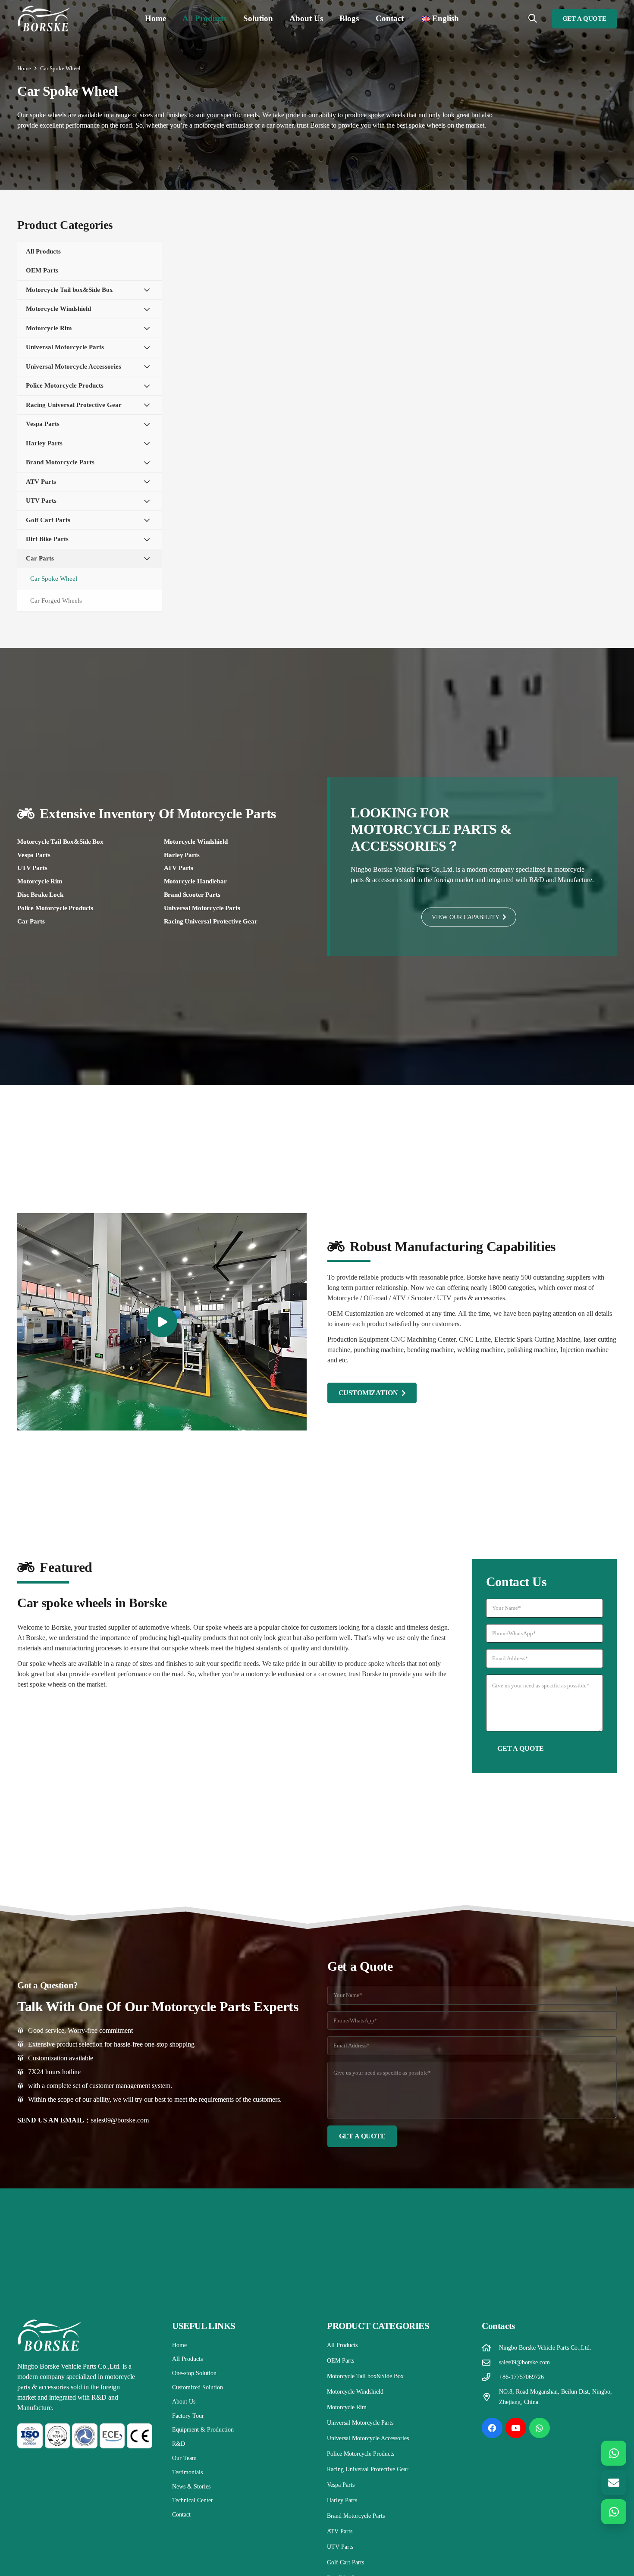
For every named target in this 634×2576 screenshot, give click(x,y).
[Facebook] (492, 2428)
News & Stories (191, 2487)
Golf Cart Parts (345, 2562)
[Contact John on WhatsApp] (614, 2453)
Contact (181, 2515)
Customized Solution (198, 2387)
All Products (187, 2359)
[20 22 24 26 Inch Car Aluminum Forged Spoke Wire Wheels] (400, 434)
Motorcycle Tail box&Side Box (60, 842)
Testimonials (187, 2472)
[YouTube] (516, 2428)
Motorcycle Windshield (196, 842)
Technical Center (193, 2500)
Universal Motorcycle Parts (202, 908)
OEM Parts (341, 2361)
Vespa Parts (34, 855)
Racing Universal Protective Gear (211, 921)
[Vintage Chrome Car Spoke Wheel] (252, 286)
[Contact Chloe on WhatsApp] (614, 2512)
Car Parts (31, 921)
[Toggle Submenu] (147, 290)
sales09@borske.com (120, 2120)
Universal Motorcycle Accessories (368, 2438)
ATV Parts (179, 868)
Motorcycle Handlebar (195, 881)
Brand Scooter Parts (192, 895)
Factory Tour (188, 2416)
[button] (231, 19)
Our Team (184, 2458)
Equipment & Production (203, 2430)
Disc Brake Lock (40, 895)
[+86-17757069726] (490, 2377)
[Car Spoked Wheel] (400, 286)
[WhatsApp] (540, 2428)
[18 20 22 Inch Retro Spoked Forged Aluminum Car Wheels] (252, 434)
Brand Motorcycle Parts (356, 2516)
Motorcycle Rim (40, 881)
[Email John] (614, 2482)
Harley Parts (182, 855)
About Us (184, 2402)
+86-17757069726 (521, 2377)
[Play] (162, 1322)
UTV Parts (32, 868)
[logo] (44, 19)
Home (179, 2345)
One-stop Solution (194, 2373)
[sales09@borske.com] (490, 2362)
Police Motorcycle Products (55, 908)
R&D (179, 2444)
